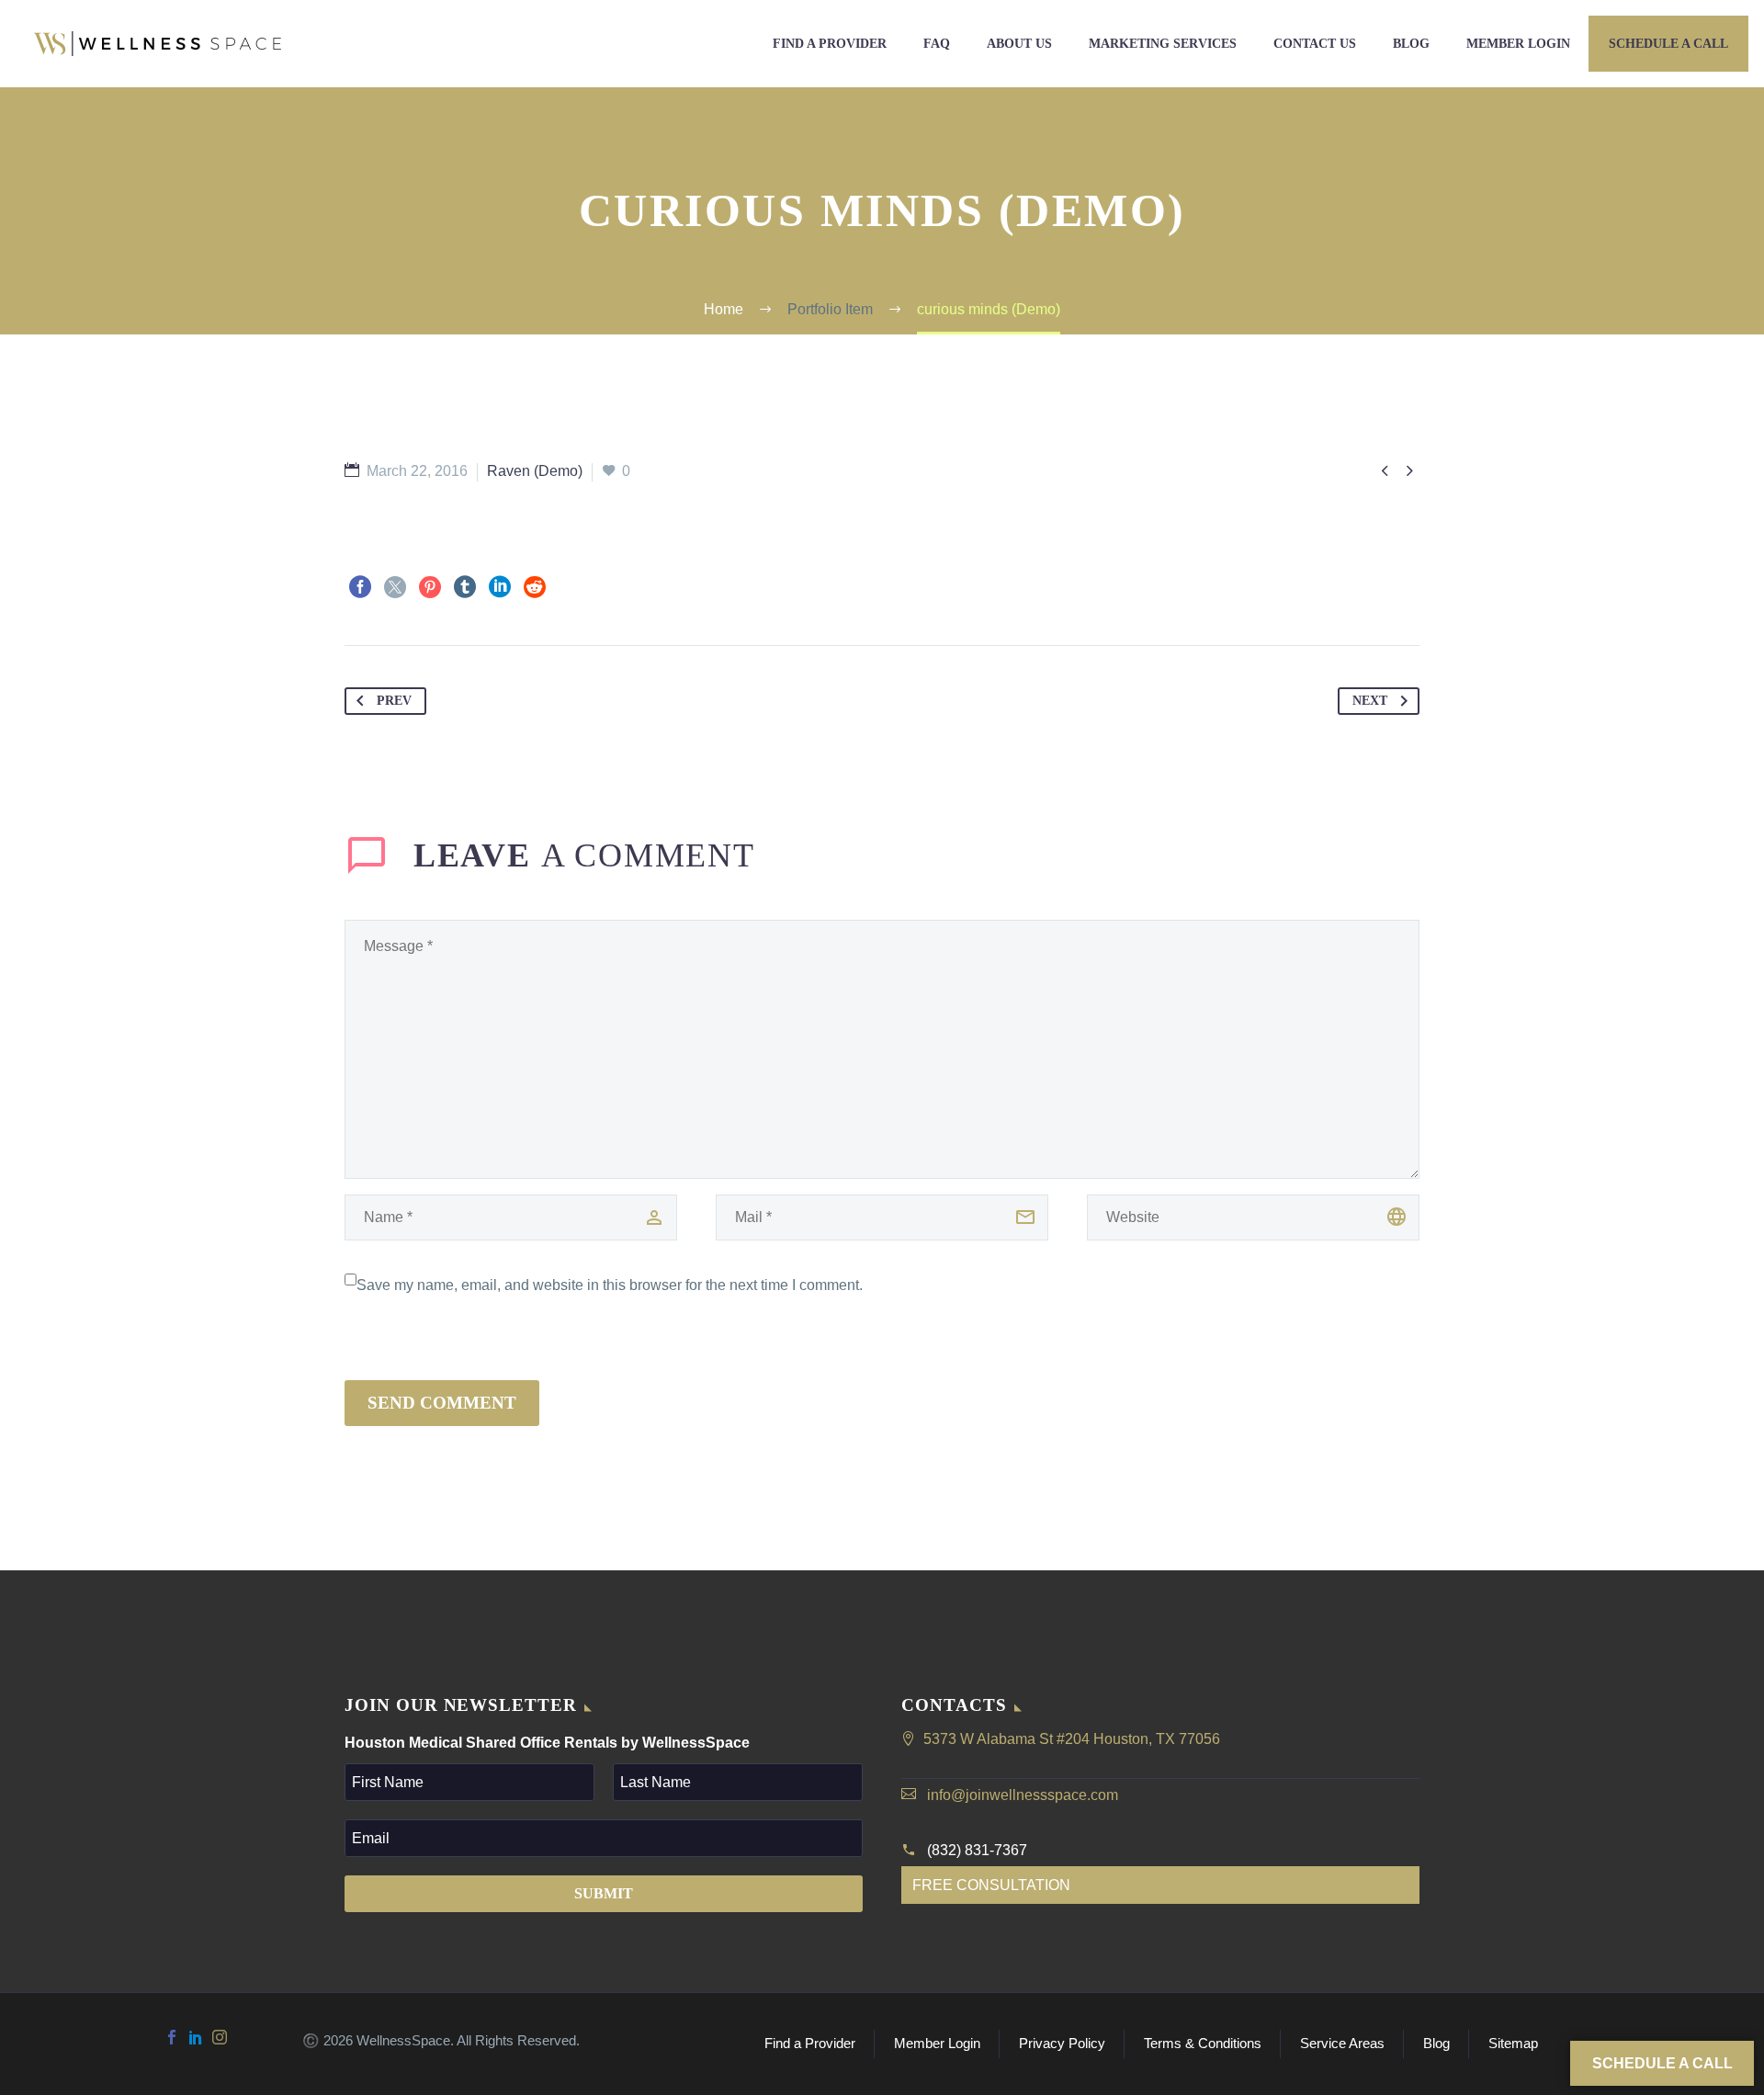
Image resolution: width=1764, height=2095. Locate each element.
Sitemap (1513, 2044)
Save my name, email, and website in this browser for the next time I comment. (610, 1285)
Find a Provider (830, 44)
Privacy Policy (1062, 2044)
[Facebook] (360, 587)
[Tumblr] (465, 587)
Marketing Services (1163, 44)
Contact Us (1315, 44)
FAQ (937, 44)
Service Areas (1342, 2044)
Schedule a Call (1668, 44)
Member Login (1518, 44)
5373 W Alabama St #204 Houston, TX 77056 (1072, 1739)
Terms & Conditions (1203, 2044)
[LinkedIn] (500, 587)
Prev (394, 701)
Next (1370, 701)
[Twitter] (395, 587)
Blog (1411, 44)
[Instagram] (220, 2037)
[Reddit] (535, 587)
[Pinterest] (430, 587)
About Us (1019, 44)
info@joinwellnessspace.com (1023, 1795)
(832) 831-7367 (977, 1850)
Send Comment (442, 1403)
